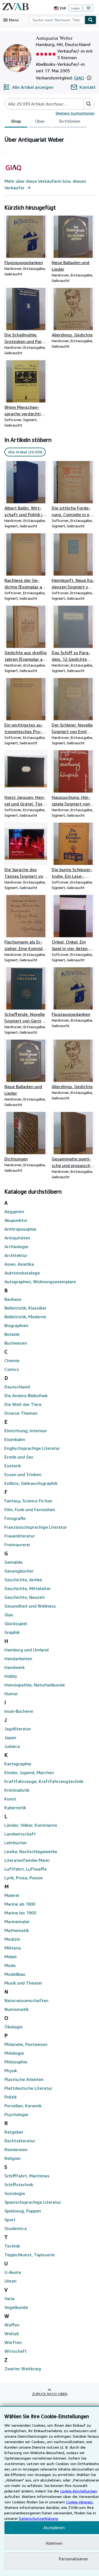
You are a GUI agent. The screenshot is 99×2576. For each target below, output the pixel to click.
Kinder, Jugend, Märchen (29, 1772)
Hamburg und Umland (27, 1650)
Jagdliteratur (18, 1729)
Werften (13, 2342)
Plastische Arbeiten (24, 2079)
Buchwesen (16, 1343)
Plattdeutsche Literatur (28, 2088)
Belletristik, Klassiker (25, 1308)
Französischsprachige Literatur (36, 1527)
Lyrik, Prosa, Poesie (24, 1878)
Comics (12, 1369)
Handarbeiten (18, 1659)
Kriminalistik (17, 1790)
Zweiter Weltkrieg (23, 2369)
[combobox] (57, 20)
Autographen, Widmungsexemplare (40, 1282)
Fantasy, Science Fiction (28, 1501)
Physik (11, 2071)
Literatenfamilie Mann (27, 1860)
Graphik (12, 1632)
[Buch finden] (90, 20)
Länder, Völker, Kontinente (31, 1825)
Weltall (12, 2334)
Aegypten (14, 1211)
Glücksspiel (16, 1623)
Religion (13, 2158)
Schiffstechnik (19, 2185)
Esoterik (13, 1466)
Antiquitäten (17, 1238)
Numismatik (16, 2009)
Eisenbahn (15, 1439)
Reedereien (16, 2149)
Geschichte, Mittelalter (28, 1588)
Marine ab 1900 (20, 1904)
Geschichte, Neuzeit (25, 1597)
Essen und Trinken (23, 1474)
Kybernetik (15, 1808)
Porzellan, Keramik (23, 2106)
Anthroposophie (20, 1229)
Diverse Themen (21, 1413)
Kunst (10, 1799)
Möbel (10, 1957)
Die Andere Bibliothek (26, 1396)
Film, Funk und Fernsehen (30, 1509)
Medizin (12, 1939)
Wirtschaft (16, 2351)
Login (75, 8)
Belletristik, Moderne (25, 1317)
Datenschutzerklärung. (39, 2518)
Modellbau (15, 1974)
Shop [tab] (16, 121)
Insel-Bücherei (19, 1711)
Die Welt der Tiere (23, 1404)
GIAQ (79, 78)
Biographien (16, 1325)
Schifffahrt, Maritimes (27, 2176)
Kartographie (18, 1764)
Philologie (14, 2053)
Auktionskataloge (22, 1273)
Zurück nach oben (50, 2394)
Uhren (10, 2281)
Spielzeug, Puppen (23, 2211)
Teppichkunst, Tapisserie (30, 2255)
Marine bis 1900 (20, 1913)
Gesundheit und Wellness (30, 1606)
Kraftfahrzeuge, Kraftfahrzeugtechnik (44, 1781)
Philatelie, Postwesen (26, 2044)
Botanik (12, 1334)
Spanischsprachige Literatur (33, 2202)
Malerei (12, 1895)
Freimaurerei (17, 1545)
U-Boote (13, 2272)
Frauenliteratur (20, 1536)
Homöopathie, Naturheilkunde (35, 1685)
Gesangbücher (19, 1571)
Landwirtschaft (20, 1834)
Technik (12, 2246)
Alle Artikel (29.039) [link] (25, 452)
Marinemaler (17, 1922)
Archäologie (16, 1246)
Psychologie (16, 2114)
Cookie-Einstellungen (79, 2491)
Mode (10, 1965)
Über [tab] (40, 121)
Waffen (12, 2325)
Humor (11, 1694)
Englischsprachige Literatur (32, 1448)
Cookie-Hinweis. (80, 2502)
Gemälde (13, 1562)
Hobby (11, 1676)
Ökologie (13, 2027)
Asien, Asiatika (19, 1264)
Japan (10, 1737)
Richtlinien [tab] (70, 121)
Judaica (12, 1746)
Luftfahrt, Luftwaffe (26, 1869)
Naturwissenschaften (26, 2000)
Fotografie (15, 1518)
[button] (89, 78)
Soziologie (15, 2193)
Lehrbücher (16, 1843)
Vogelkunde (16, 2307)
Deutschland (17, 1387)
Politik (11, 2097)
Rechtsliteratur (20, 2141)
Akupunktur (16, 1220)
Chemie (12, 1360)
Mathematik (17, 1930)
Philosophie (16, 2062)
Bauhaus (13, 1299)
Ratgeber (14, 2132)
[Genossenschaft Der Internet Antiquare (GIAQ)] (13, 175)
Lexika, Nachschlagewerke (31, 1851)
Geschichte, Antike (23, 1580)
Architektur (16, 1255)
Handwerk (15, 1667)
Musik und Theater (23, 1983)
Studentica (16, 2228)
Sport (10, 2220)
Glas (9, 1615)
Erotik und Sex (19, 1457)
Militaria (13, 1948)
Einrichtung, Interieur (26, 1431)
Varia (9, 2298)
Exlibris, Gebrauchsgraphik (31, 1483)
